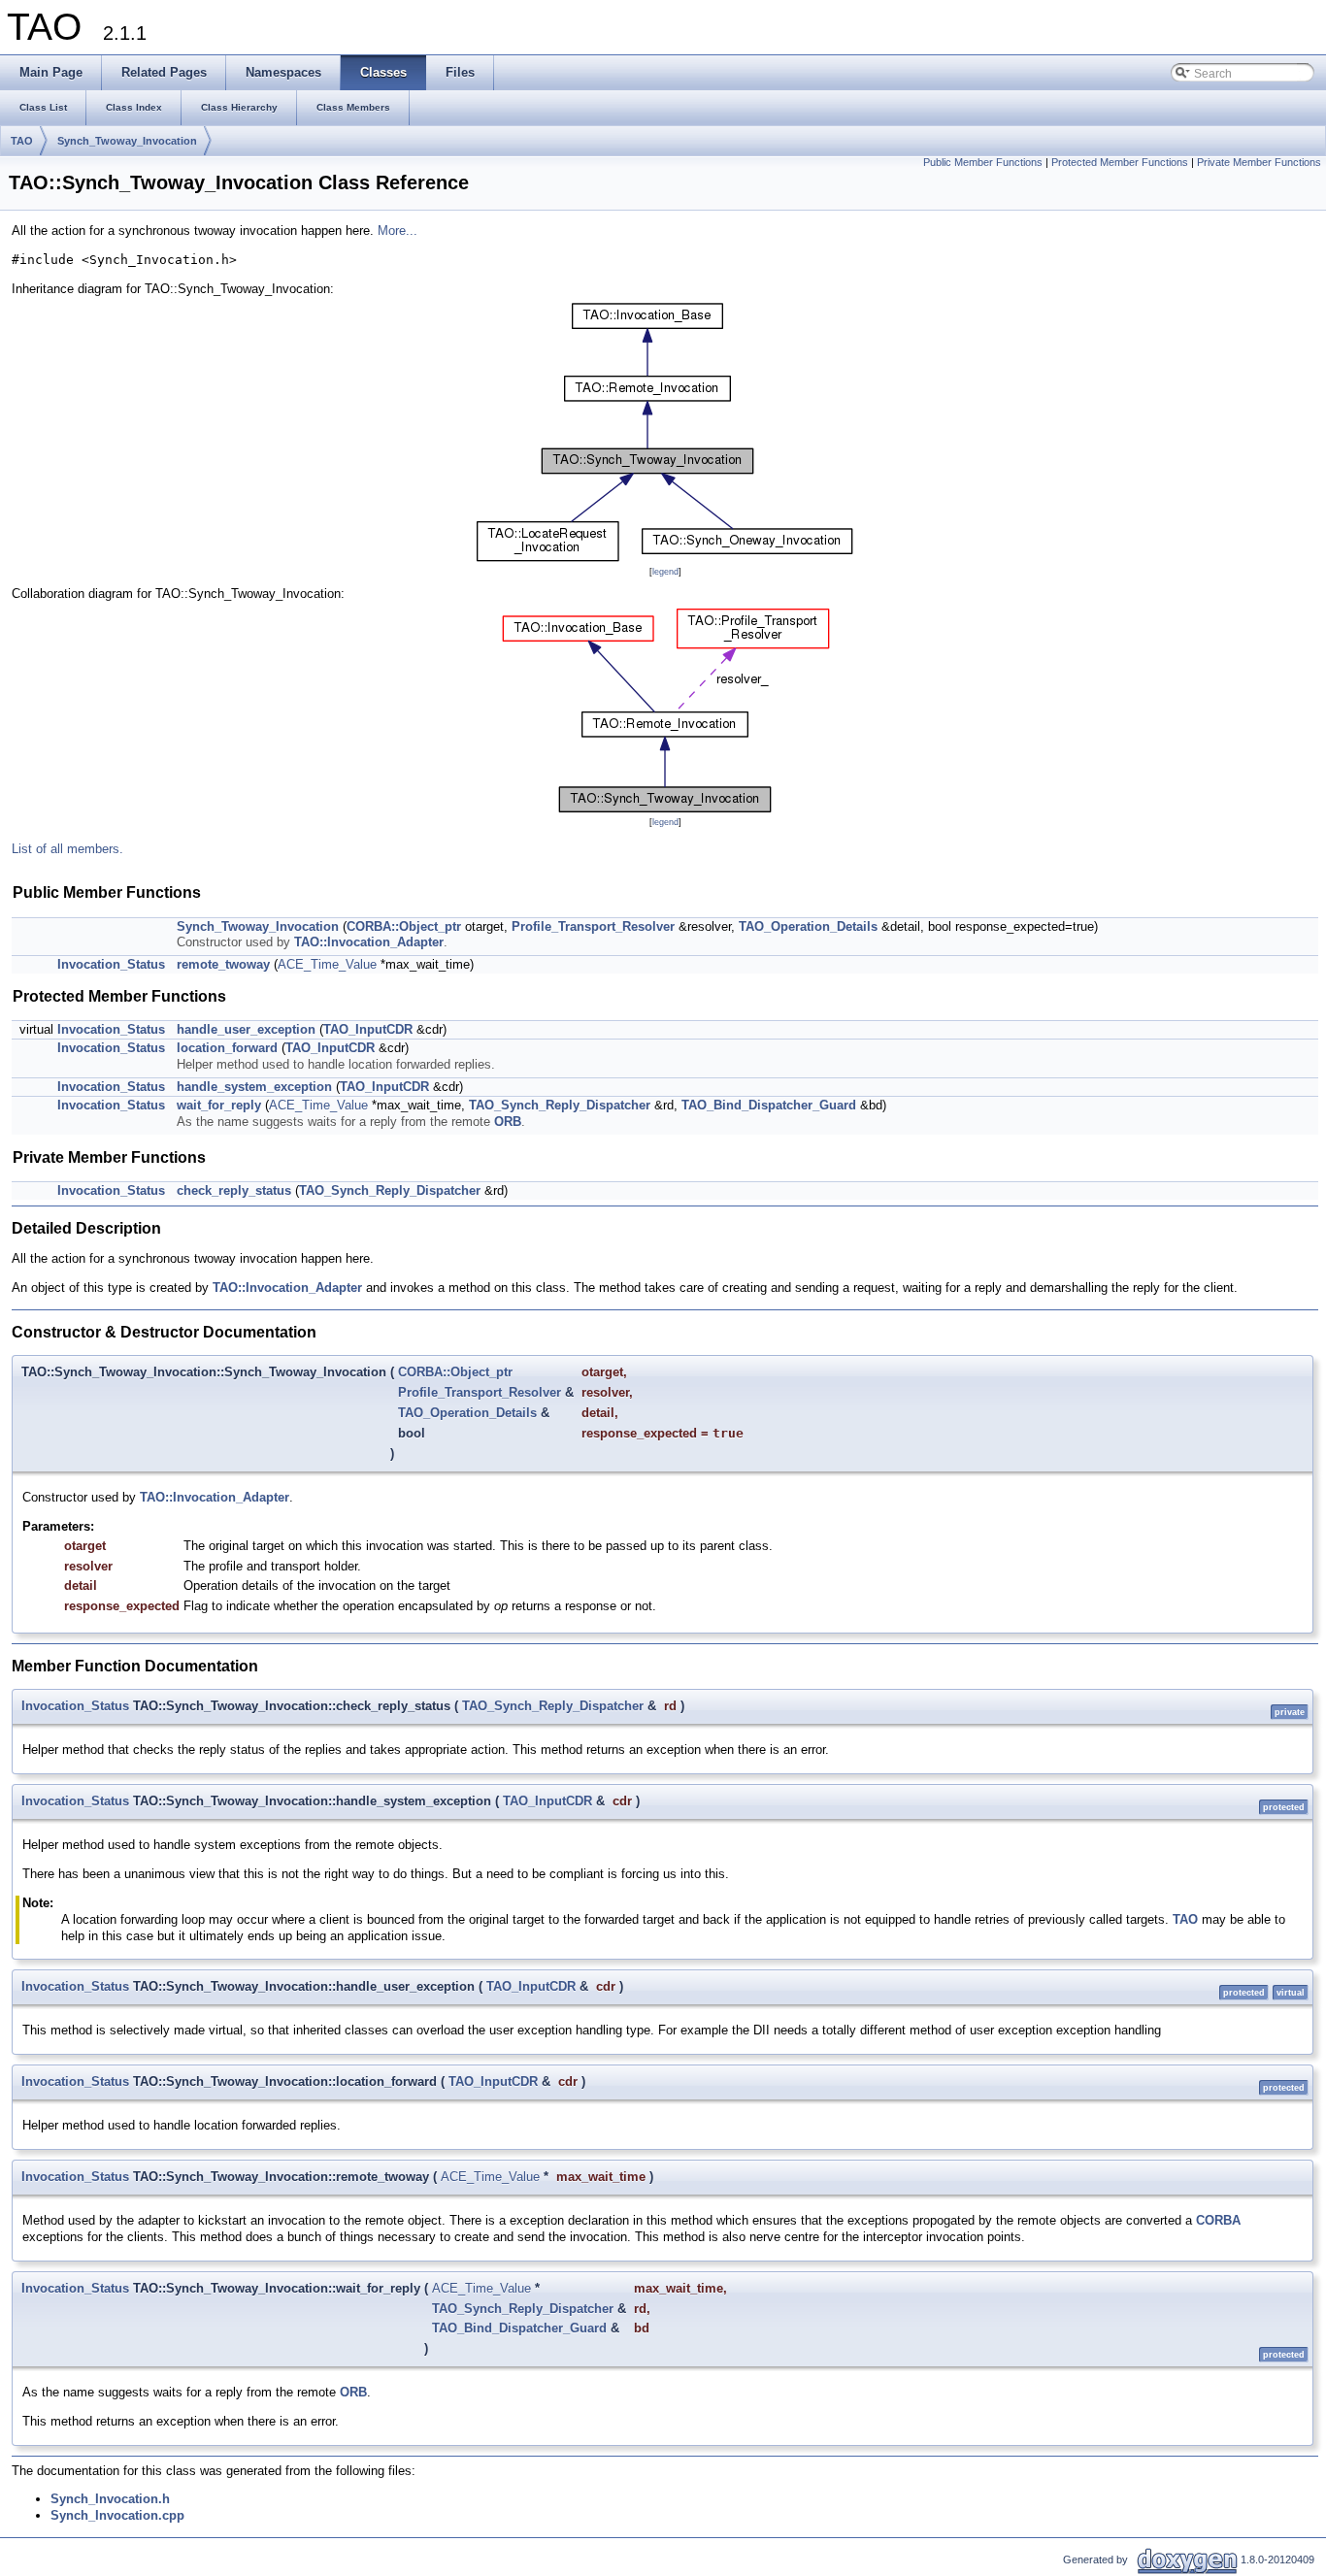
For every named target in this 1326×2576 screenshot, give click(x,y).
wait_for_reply (219, 1105)
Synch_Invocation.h (110, 2499)
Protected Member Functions (1120, 162)
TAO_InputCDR (368, 1029)
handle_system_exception (254, 1087)
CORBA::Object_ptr (404, 926)
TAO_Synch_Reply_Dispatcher (560, 1105)
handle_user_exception (246, 1029)
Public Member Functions (983, 162)
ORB (508, 1122)
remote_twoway (223, 964)
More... (398, 231)
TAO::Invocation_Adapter (369, 942)
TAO (22, 141)
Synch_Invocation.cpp (117, 2515)
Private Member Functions (1259, 162)
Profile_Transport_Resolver (593, 926)
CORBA (1218, 2220)
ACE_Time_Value (327, 964)
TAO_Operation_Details (808, 926)
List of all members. (67, 849)
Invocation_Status (111, 964)
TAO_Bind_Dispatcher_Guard (769, 1105)
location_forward (227, 1048)
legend (665, 572)
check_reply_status (234, 1190)
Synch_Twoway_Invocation (127, 141)
